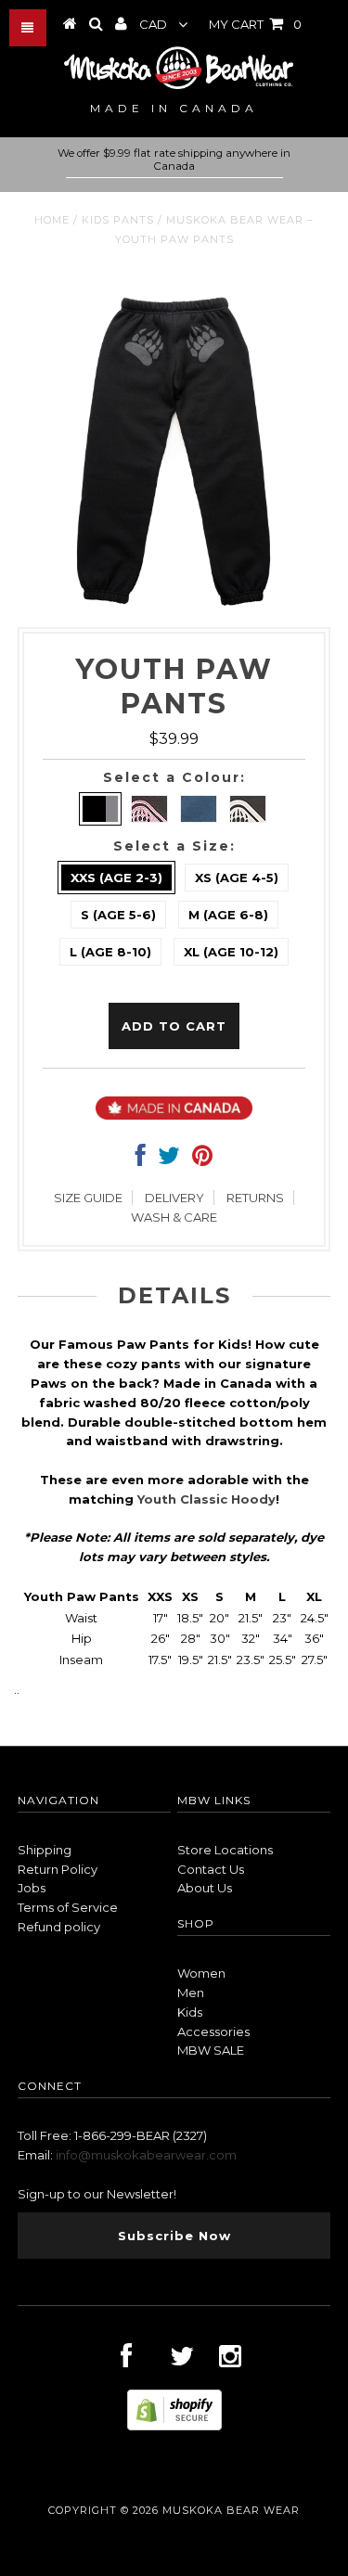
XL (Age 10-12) (231, 952)
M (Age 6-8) (228, 915)
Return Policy (58, 1869)
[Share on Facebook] (141, 1160)
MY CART (255, 24)
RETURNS (255, 1198)
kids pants (118, 220)
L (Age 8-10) (110, 952)
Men (191, 1993)
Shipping (45, 1850)
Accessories (213, 2031)
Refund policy (59, 1927)
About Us (205, 1888)
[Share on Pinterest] (202, 1160)
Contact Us (211, 1869)
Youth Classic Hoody (206, 1499)
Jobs (32, 1888)
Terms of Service (68, 1907)
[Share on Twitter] (169, 1160)
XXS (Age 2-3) (116, 878)
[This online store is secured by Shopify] (174, 2426)
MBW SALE (211, 2050)
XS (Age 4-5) (237, 878)
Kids (190, 2012)
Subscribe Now (174, 2236)
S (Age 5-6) (118, 915)
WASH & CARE (174, 1217)
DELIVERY (174, 1198)
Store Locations (225, 1850)
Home (52, 220)
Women (201, 1973)
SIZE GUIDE (88, 1198)
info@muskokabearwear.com (146, 2155)
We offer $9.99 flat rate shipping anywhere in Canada (174, 160)
